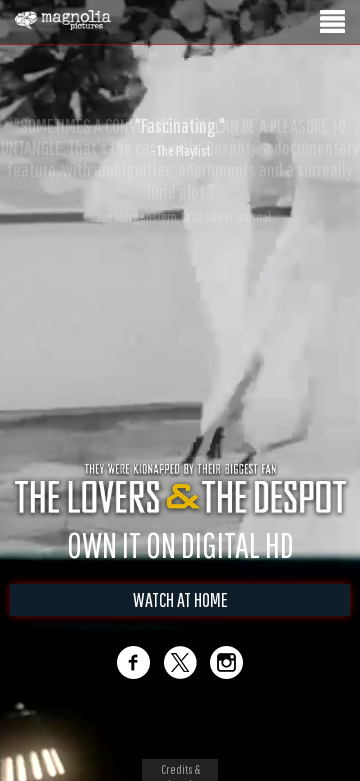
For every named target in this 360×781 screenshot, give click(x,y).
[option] (180, 137)
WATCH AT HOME (180, 599)
